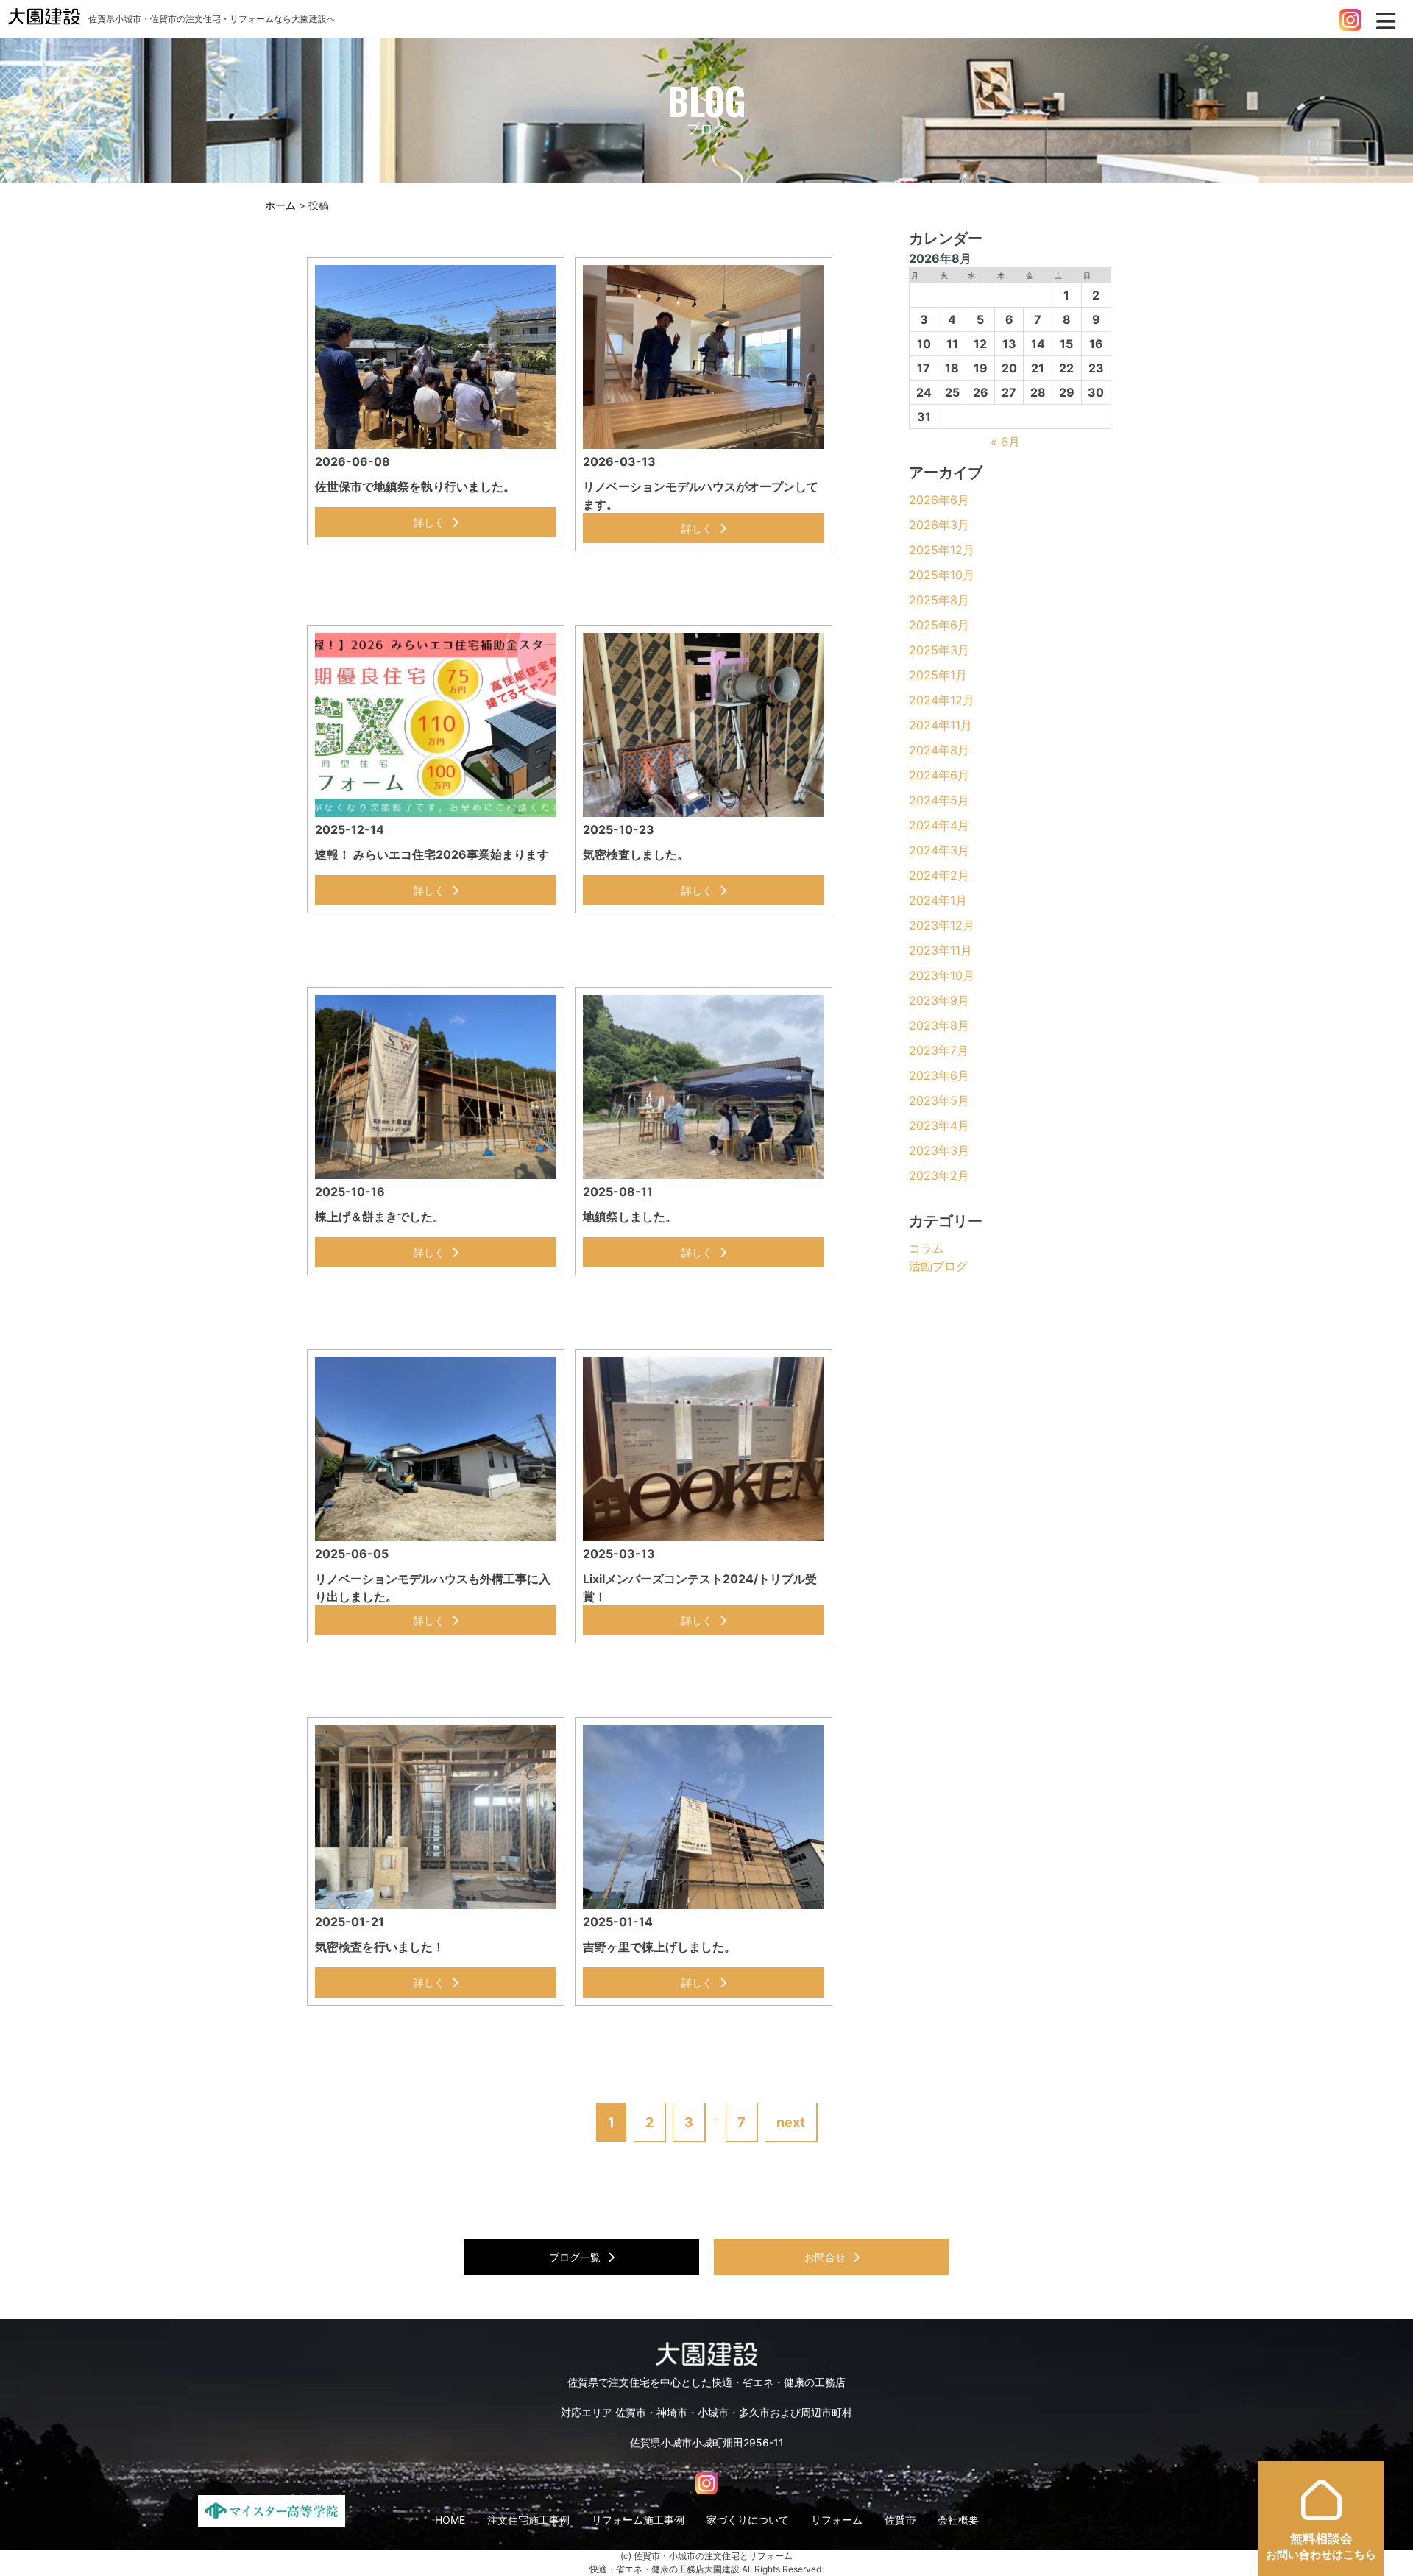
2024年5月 (939, 800)
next (791, 2122)
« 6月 (1005, 442)
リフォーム (837, 2520)
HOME (450, 2520)
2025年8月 (939, 600)
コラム (927, 1248)
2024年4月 (939, 825)
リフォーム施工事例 (638, 2520)
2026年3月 (939, 525)
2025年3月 (939, 650)
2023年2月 (939, 1175)
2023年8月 (939, 1025)
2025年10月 (942, 575)
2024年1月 (938, 900)
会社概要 (958, 2520)
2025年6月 (939, 625)
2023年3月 (939, 1150)
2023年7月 (939, 1050)
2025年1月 (938, 675)
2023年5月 (939, 1100)
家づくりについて (748, 2520)
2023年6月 (939, 1075)
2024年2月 (939, 875)
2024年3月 (939, 850)
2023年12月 (942, 925)
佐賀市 (900, 2520)
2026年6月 (939, 500)
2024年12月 (942, 700)
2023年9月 (939, 1000)
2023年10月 (942, 975)
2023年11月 (941, 950)
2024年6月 (939, 775)
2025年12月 (942, 550)
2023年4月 (939, 1125)
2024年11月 (941, 725)
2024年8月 (939, 750)
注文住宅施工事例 (528, 2520)
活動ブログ (938, 1266)
